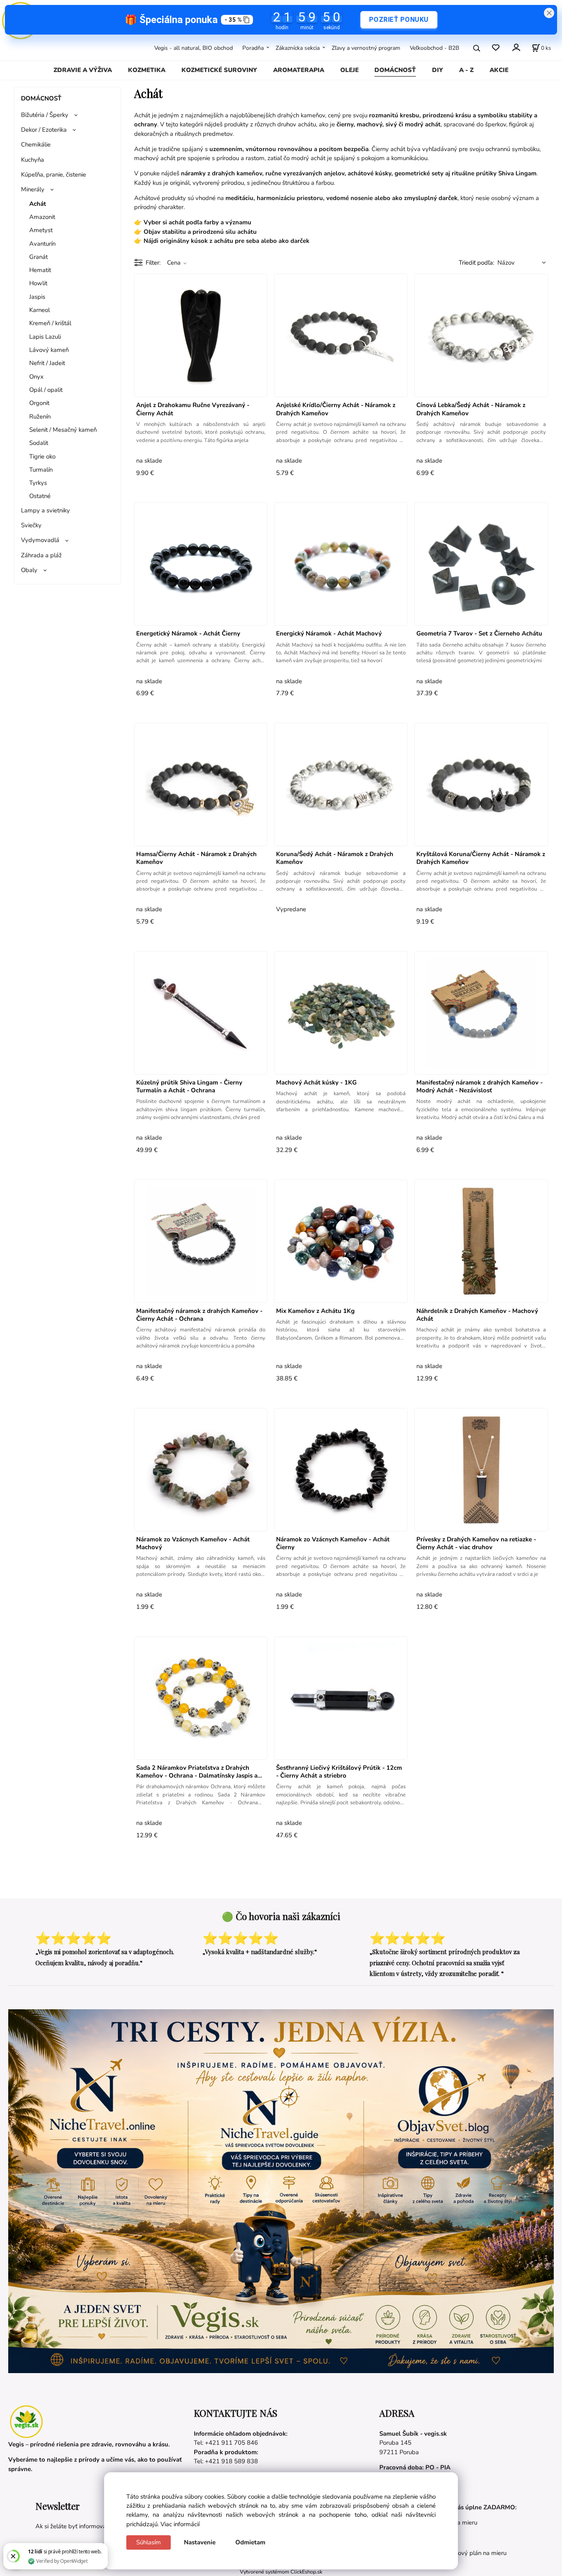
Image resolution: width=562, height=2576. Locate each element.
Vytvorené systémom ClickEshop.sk (281, 2572)
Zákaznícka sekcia (298, 48)
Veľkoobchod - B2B (434, 48)
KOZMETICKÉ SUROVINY (219, 70)
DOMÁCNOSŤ (395, 70)
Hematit (40, 270)
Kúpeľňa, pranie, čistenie (53, 175)
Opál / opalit (46, 390)
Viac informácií (180, 2524)
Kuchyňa (33, 160)
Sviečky (31, 525)
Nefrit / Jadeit (47, 363)
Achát (38, 204)
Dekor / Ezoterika (44, 130)
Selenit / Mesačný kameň (63, 430)
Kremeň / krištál (50, 323)
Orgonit (39, 403)
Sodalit (39, 443)
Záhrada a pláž (41, 555)
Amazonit (42, 217)
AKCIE (499, 70)
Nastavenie (200, 2542)
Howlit (38, 283)
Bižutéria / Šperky (45, 115)
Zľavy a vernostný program (366, 48)
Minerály (33, 189)
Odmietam (250, 2542)
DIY (438, 70)
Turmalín (41, 470)
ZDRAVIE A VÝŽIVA (83, 70)
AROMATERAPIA (299, 70)
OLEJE (350, 70)
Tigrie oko (42, 456)
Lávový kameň (49, 350)
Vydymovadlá (40, 540)
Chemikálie (36, 144)
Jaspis (37, 297)
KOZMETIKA (147, 70)
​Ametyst (41, 230)
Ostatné (40, 496)
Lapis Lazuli (45, 337)
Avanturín (42, 244)
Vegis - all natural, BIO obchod (194, 48)
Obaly (29, 570)
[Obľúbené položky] (496, 48)
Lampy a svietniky (45, 510)
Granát (38, 257)
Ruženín (40, 417)
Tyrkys (38, 483)
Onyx (36, 377)
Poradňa (253, 48)
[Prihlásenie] (516, 47)
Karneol (39, 310)
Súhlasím (149, 2542)
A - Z (466, 70)
